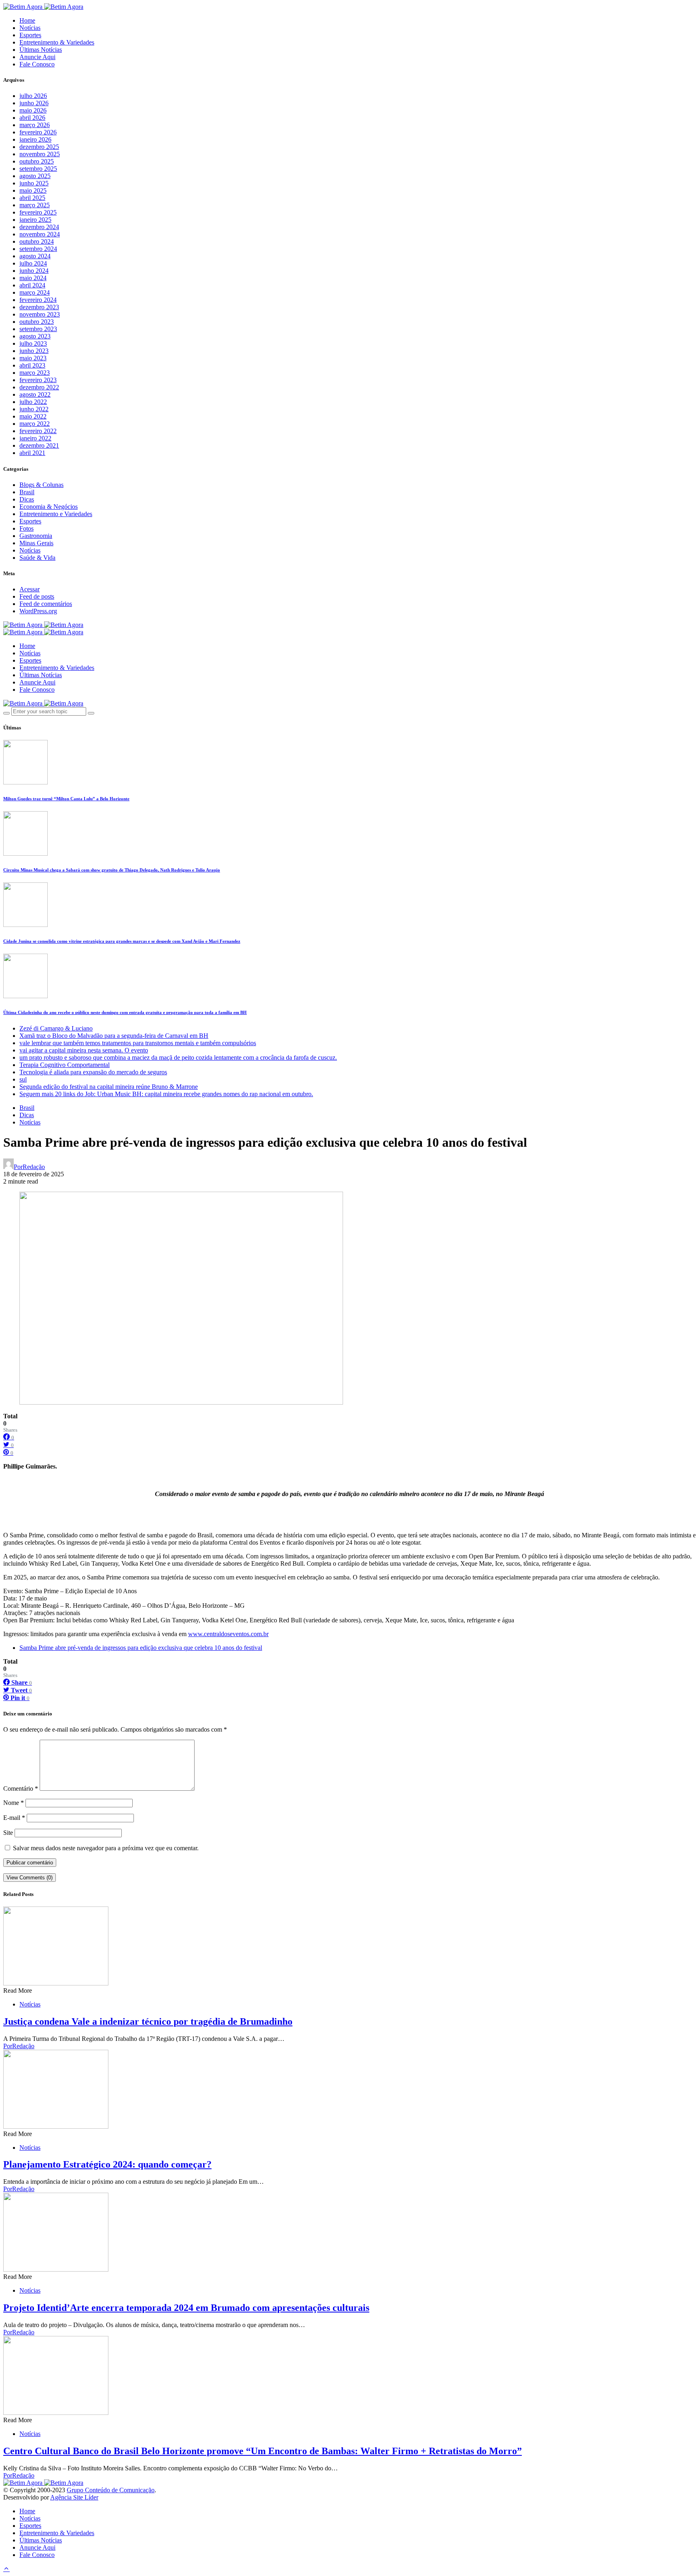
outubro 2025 (37, 161)
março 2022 (35, 424)
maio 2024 (33, 278)
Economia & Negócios (49, 507)
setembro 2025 (38, 169)
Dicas (27, 499)
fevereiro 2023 (38, 380)
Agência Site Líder (74, 2497)
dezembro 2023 (39, 307)
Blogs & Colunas (41, 485)
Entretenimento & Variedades (57, 42)
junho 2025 (34, 183)
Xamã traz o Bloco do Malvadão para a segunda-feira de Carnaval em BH (114, 1036)
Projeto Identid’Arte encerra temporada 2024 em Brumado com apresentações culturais (186, 2308)
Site (8, 1833)
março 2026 (35, 125)
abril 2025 (32, 198)
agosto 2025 (35, 176)
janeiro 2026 (35, 139)
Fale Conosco (37, 64)
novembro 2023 (40, 314)
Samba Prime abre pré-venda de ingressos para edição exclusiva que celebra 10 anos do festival (141, 1648)
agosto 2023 (35, 336)
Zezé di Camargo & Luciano (56, 1028)
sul (23, 1079)
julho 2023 (33, 343)
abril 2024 (32, 285)
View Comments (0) (30, 1878)
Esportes (30, 35)
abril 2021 (32, 453)
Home (27, 20)
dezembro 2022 (39, 387)
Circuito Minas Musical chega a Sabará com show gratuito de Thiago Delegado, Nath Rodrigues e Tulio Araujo (112, 870)
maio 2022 (33, 416)
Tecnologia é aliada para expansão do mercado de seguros (93, 1072)
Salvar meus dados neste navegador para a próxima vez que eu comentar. (106, 1848)
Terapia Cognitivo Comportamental (65, 1065)
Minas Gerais (36, 543)
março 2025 (35, 205)
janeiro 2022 (35, 438)
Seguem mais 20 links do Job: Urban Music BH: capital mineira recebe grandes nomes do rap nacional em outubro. (166, 1094)
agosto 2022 (35, 394)
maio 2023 (33, 358)
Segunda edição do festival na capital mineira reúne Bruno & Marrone (109, 1087)
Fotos (26, 528)
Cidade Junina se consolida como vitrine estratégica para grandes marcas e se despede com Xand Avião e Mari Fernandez (122, 941)
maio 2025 (33, 190)
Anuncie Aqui (37, 57)
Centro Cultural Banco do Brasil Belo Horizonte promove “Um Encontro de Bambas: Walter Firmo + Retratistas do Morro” (263, 2451)
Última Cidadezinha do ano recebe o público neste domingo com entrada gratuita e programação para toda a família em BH (125, 1012)
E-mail (14, 1818)
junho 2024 (34, 271)
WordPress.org (38, 611)
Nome (14, 1803)
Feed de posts (37, 596)
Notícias (30, 28)
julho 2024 (33, 263)
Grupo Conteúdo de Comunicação (111, 2490)
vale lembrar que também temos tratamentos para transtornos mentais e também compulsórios (138, 1043)
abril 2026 (32, 118)
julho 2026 (33, 96)
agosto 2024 (35, 256)
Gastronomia (36, 536)
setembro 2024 (38, 249)
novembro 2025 (40, 154)
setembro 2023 (38, 329)
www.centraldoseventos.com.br (228, 1634)
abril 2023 (32, 365)
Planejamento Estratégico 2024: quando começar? (107, 2164)
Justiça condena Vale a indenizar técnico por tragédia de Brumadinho (148, 2021)
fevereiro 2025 (38, 212)
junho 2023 (34, 351)
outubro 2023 (37, 322)
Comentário (21, 1789)
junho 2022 (34, 409)
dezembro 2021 (39, 445)
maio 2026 (33, 110)
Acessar (30, 589)
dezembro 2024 (39, 227)
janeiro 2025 (35, 220)
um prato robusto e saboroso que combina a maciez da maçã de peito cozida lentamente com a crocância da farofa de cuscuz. (178, 1057)
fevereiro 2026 (38, 132)
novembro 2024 (40, 234)
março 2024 (35, 292)
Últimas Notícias (41, 50)
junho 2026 (34, 103)
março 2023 (35, 373)
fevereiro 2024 (38, 300)
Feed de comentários (46, 604)
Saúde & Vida (37, 558)
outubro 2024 (37, 241)
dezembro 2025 (39, 147)
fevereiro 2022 (38, 431)
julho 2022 (33, 402)
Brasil (27, 492)
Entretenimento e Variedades (56, 514)
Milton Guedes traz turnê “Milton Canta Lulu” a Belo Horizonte (66, 799)
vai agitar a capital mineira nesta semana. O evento (84, 1050)
